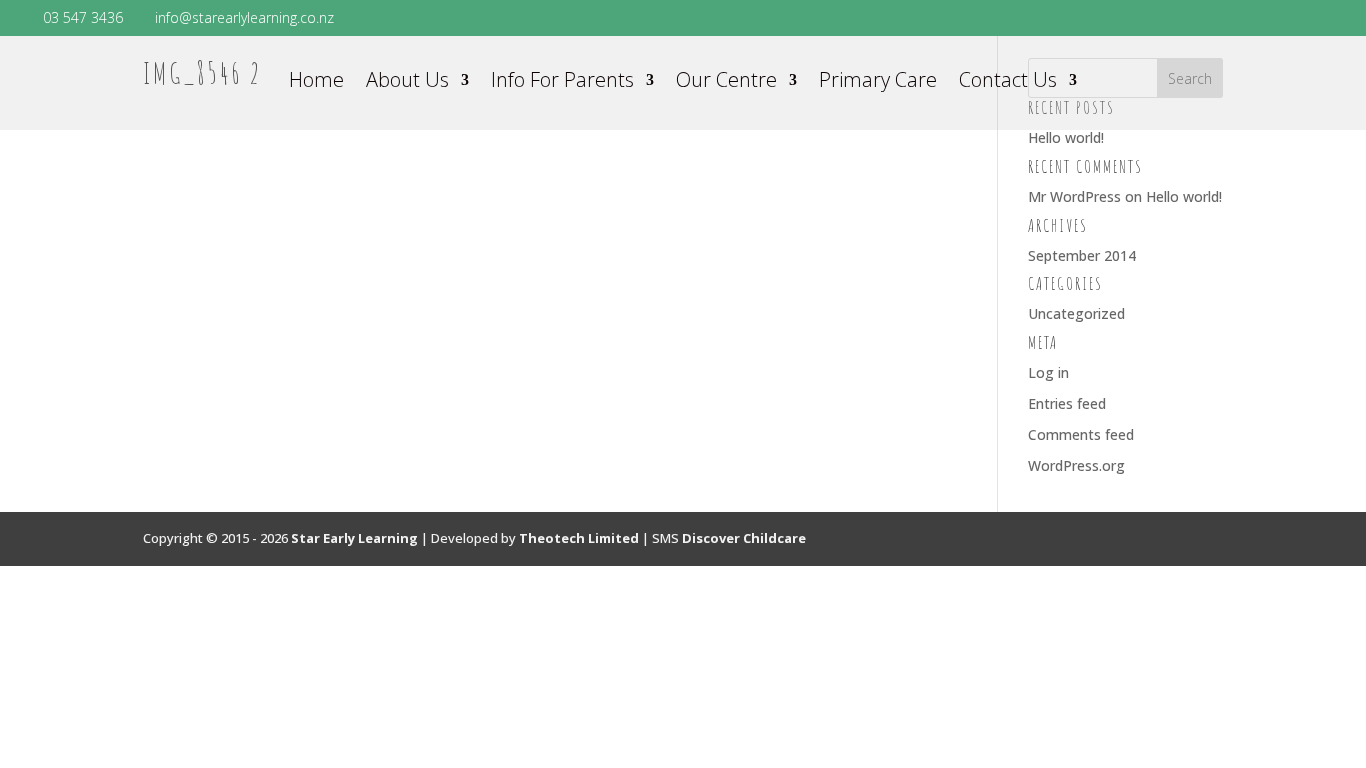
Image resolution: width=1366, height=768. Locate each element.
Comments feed (1081, 434)
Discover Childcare (744, 538)
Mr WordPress (1074, 196)
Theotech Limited (579, 538)
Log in (1048, 372)
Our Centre (726, 83)
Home (316, 83)
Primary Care (878, 83)
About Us (407, 83)
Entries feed (1067, 403)
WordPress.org (1076, 465)
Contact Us (1008, 83)
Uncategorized (1076, 313)
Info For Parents (562, 83)
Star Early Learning (354, 538)
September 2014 (1082, 255)
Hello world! (1066, 137)
